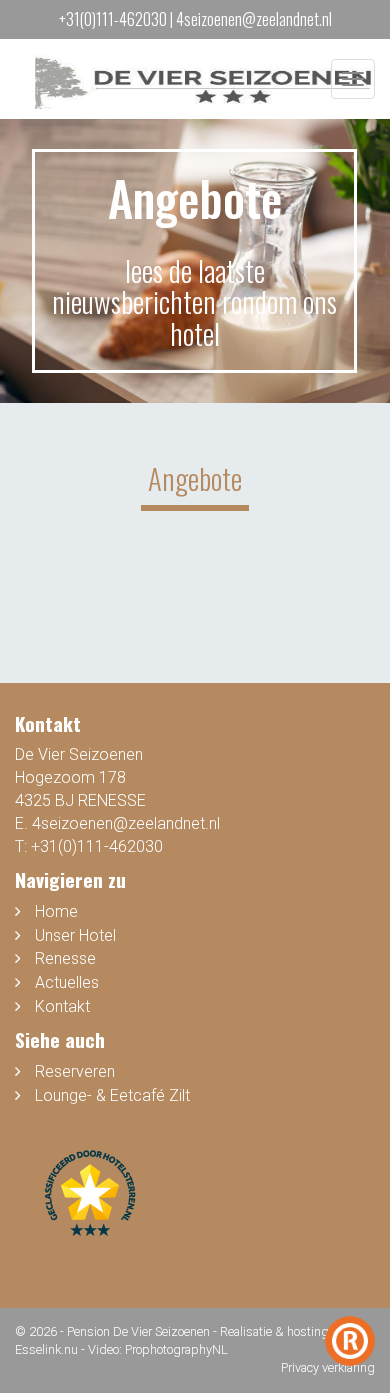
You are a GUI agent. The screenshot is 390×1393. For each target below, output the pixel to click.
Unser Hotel (75, 935)
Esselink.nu (46, 1349)
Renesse (65, 958)
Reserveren (75, 1071)
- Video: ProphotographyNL (154, 1349)
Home (56, 911)
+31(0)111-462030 (113, 19)
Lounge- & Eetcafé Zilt (112, 1095)
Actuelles (67, 982)
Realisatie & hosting (274, 1331)
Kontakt (62, 1006)
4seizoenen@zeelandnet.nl (254, 19)
